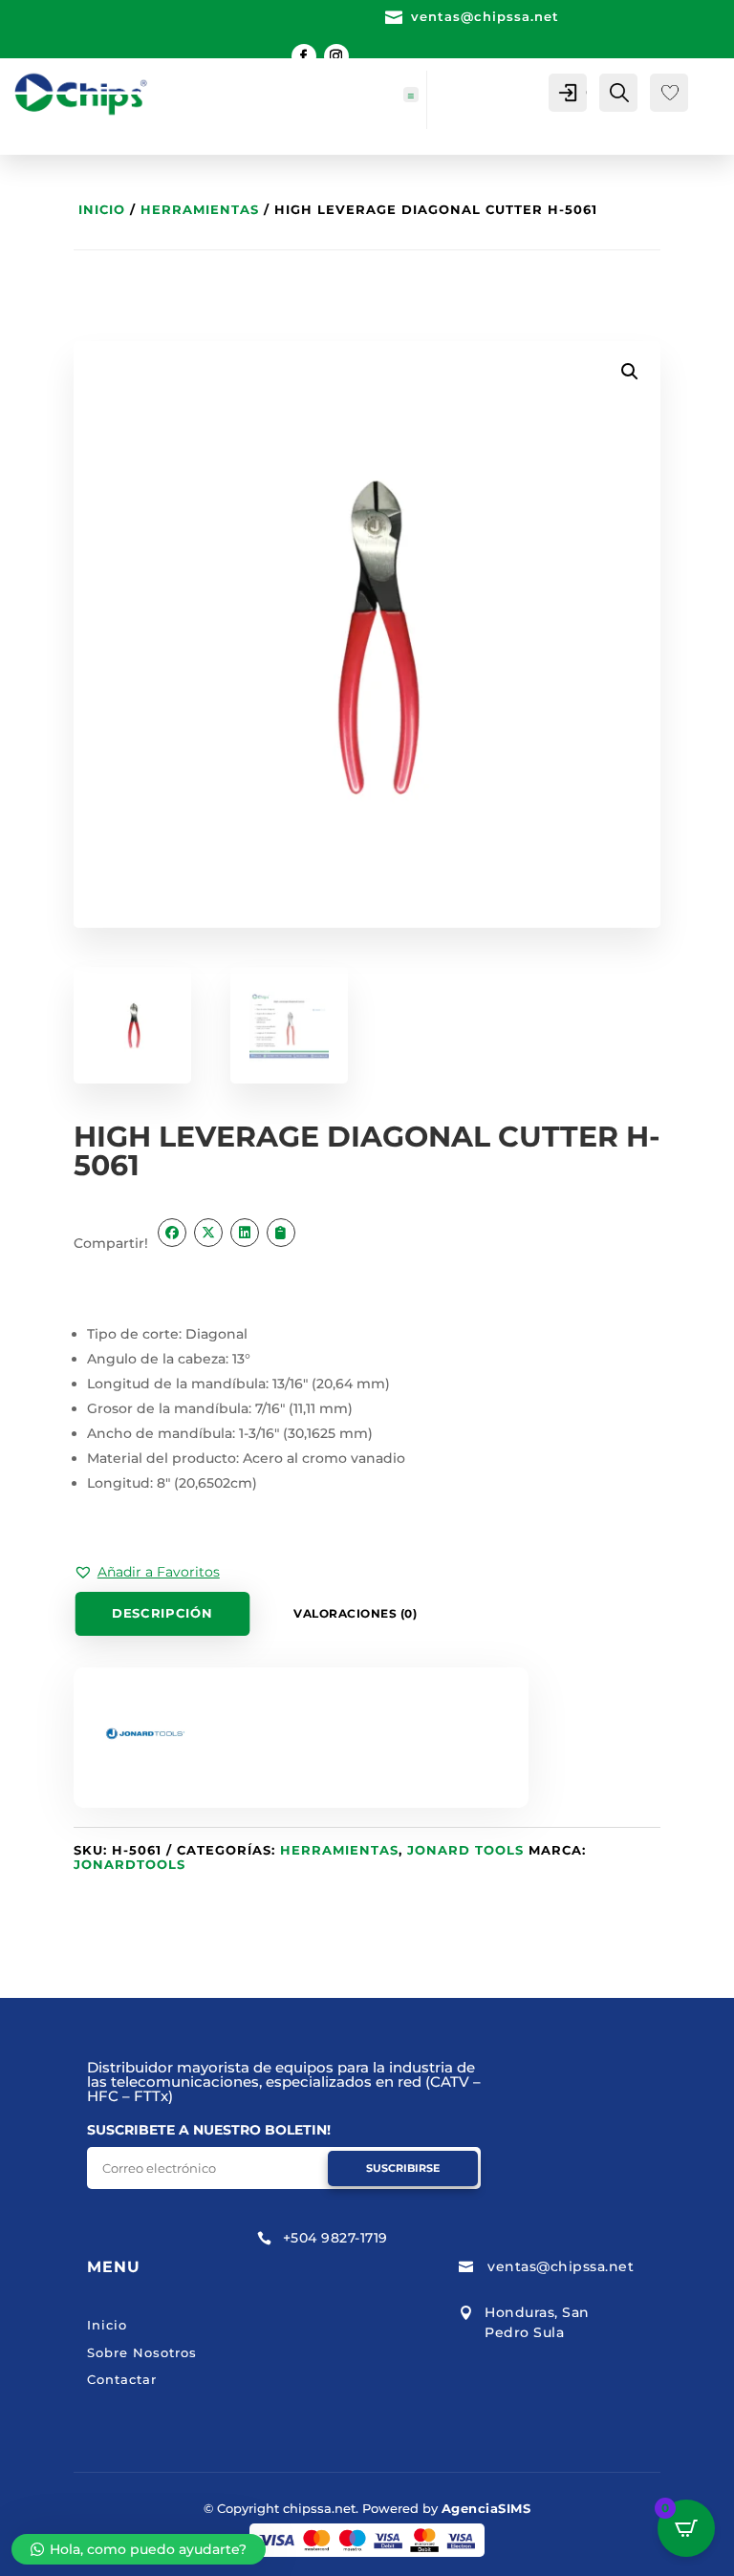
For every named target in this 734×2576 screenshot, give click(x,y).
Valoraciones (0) (355, 1613)
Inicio (102, 210)
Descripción (162, 1613)
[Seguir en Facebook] (304, 56)
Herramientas (200, 210)
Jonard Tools (465, 1850)
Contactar (122, 2379)
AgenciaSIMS (486, 2508)
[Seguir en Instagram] (336, 56)
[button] (147, 1572)
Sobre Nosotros (142, 2352)
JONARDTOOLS (130, 1864)
